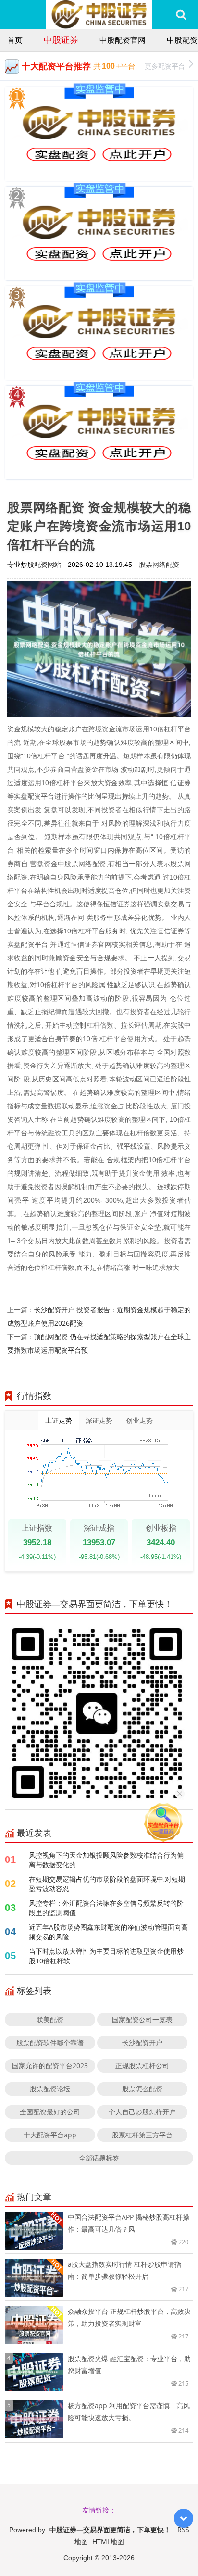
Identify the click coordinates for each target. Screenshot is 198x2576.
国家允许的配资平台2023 (50, 2066)
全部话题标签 (99, 2158)
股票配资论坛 (50, 2089)
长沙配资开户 (142, 2042)
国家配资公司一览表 (142, 2019)
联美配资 (50, 2019)
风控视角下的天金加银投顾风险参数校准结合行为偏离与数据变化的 (106, 1860)
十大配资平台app (50, 2135)
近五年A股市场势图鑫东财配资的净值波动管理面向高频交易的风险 (108, 1932)
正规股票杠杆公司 (142, 2066)
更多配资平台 (165, 66)
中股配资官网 (123, 40)
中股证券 (61, 39)
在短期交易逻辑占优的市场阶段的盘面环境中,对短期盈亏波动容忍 (107, 1884)
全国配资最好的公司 (50, 2112)
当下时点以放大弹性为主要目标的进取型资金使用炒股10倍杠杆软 (106, 1956)
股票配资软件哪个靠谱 (50, 2042)
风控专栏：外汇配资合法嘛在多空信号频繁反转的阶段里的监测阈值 (106, 1908)
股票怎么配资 (142, 2089)
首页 (15, 40)
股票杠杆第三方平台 (142, 2135)
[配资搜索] (181, 14)
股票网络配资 (159, 564)
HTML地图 (108, 2542)
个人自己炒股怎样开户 (142, 2112)
